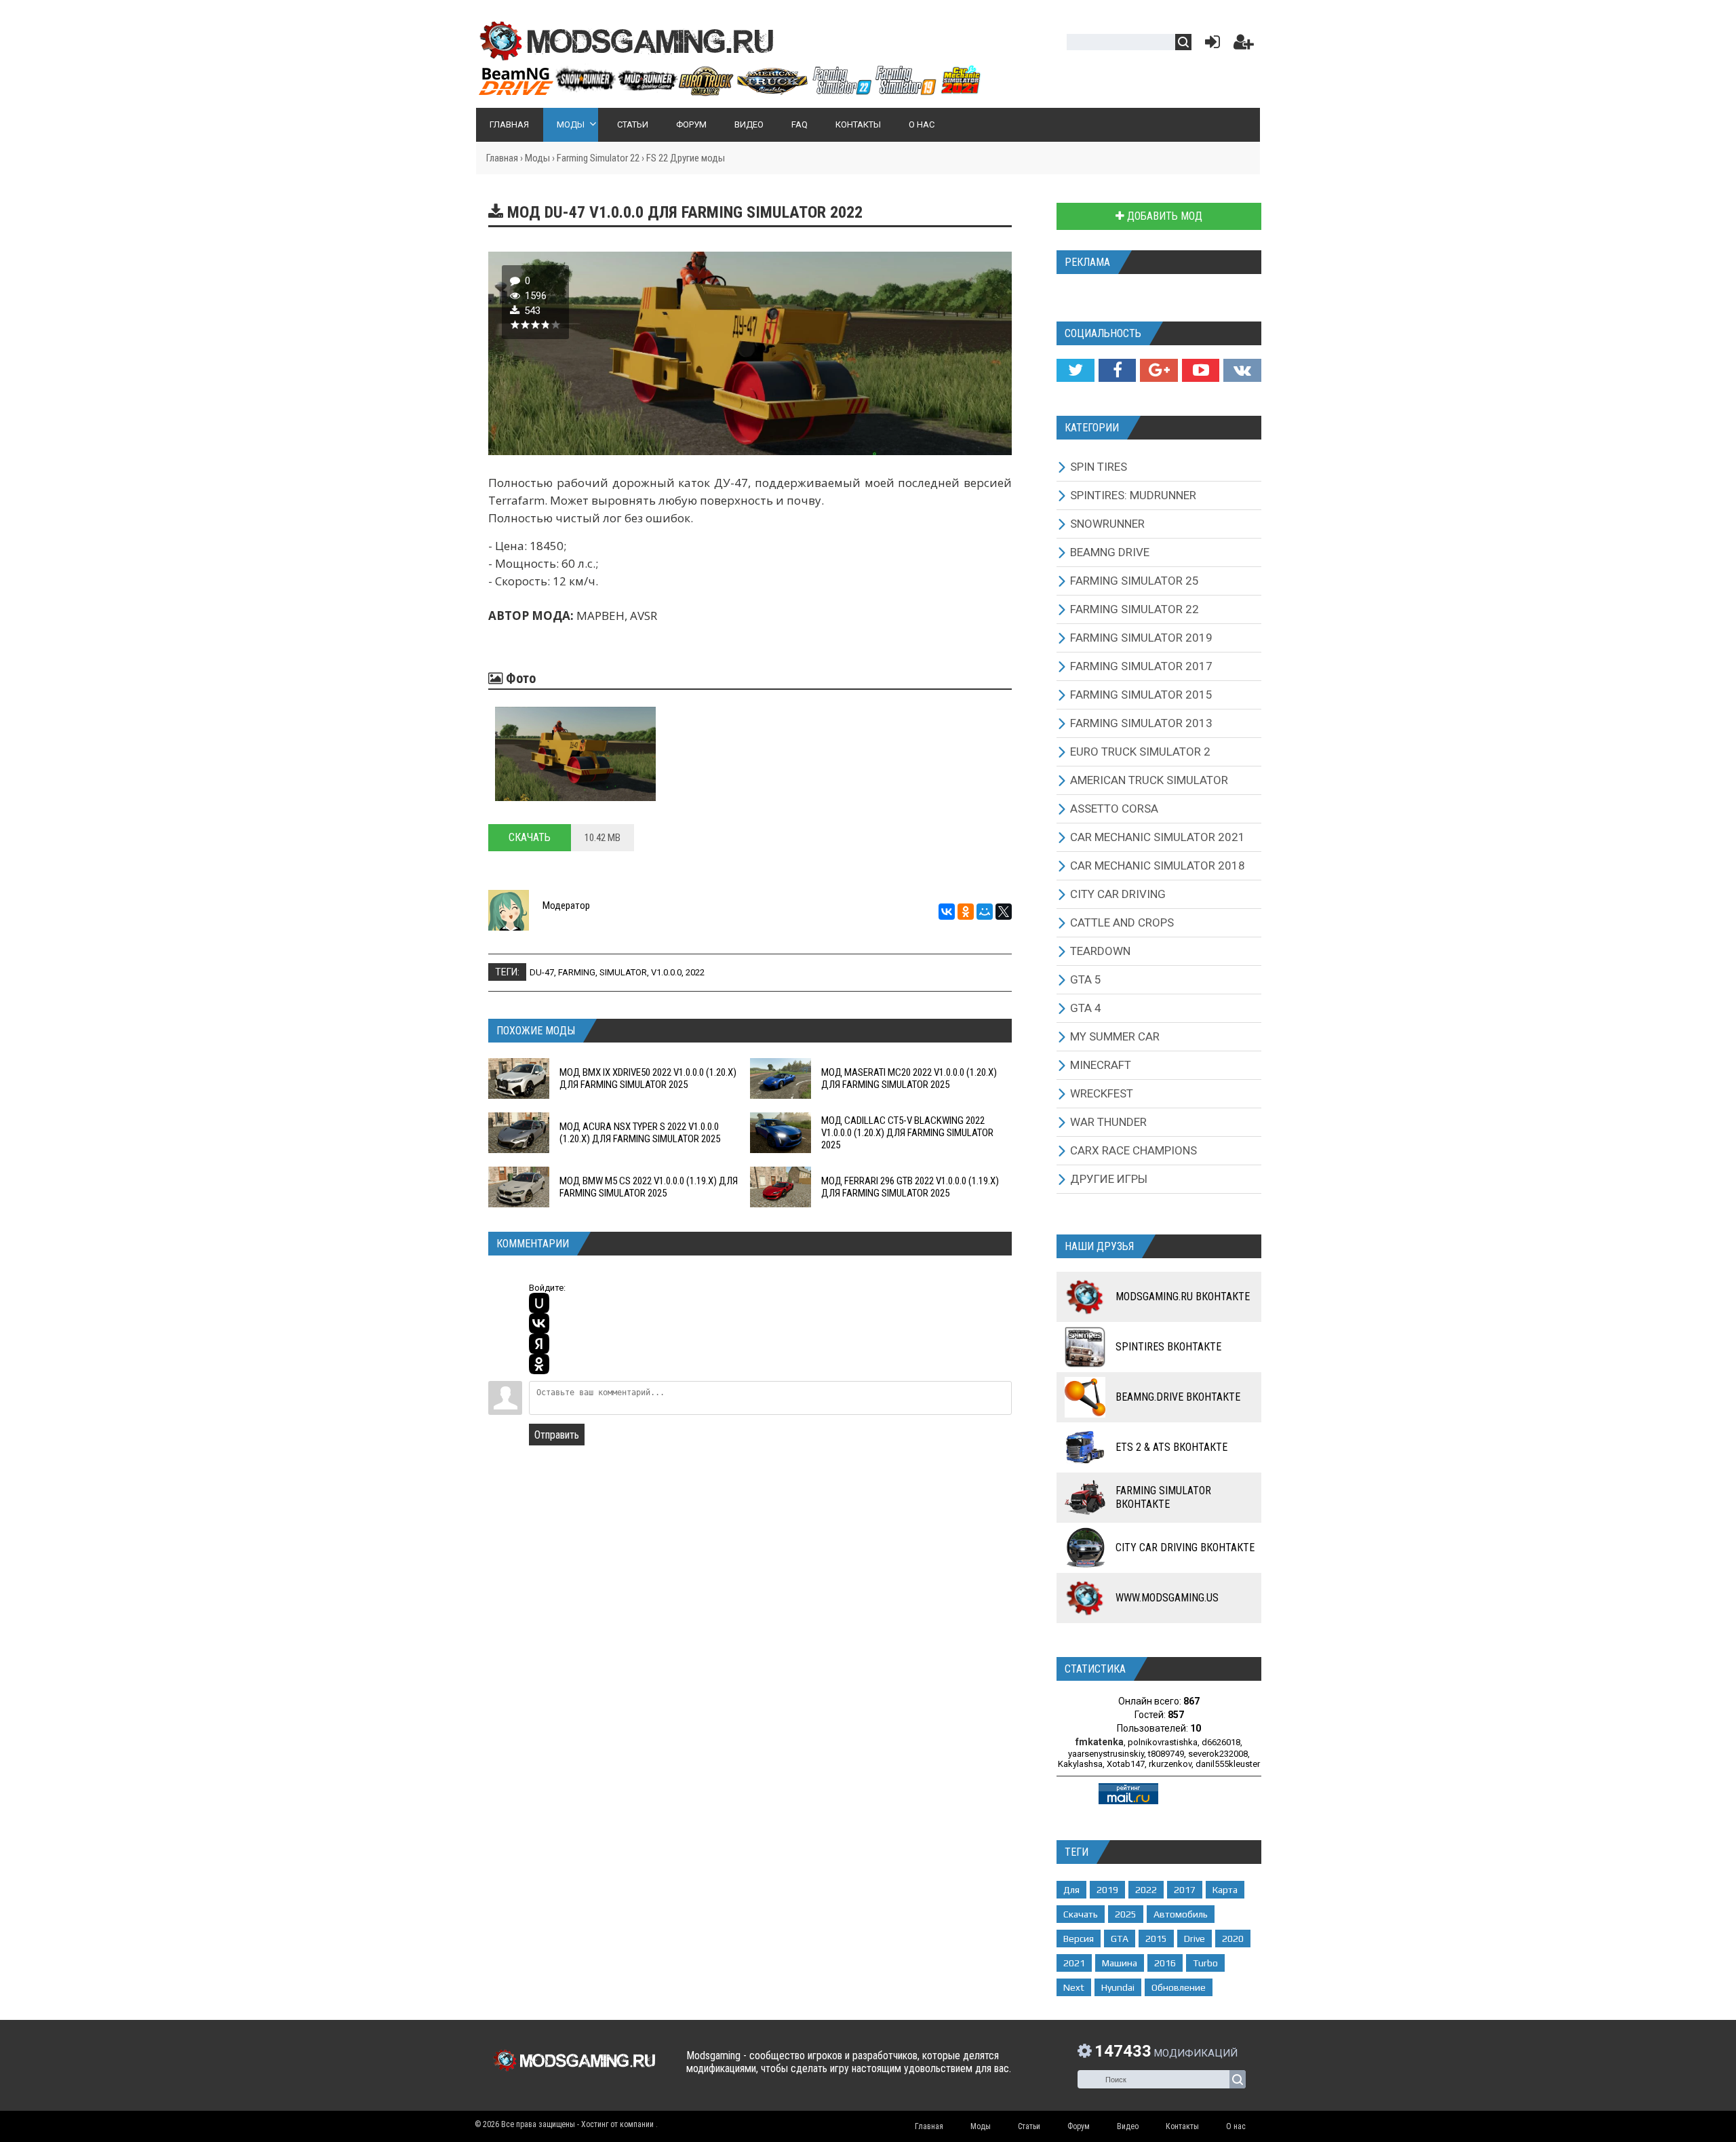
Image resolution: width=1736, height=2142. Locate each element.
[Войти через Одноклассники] (539, 1364)
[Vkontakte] (1242, 370)
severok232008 (1218, 1754)
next (1074, 1987)
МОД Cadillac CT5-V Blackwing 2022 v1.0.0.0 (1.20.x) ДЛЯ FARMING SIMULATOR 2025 (907, 1133)
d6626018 (1221, 1742)
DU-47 (542, 972)
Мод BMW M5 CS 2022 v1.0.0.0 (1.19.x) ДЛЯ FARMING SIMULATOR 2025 (649, 1187)
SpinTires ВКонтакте (1168, 1347)
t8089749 (1166, 1754)
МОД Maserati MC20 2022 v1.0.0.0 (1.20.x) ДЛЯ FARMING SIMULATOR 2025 (909, 1078)
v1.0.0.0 (666, 972)
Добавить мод (1163, 216)
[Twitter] (1075, 370)
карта (1225, 1890)
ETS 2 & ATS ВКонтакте (1171, 1447)
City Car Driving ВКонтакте (1185, 1547)
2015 (1156, 1939)
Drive (1195, 1939)
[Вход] (1210, 45)
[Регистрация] (1244, 45)
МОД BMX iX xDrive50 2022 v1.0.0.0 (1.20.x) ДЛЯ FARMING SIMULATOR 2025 (648, 1078)
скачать (1081, 1914)
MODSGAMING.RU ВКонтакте (1183, 1297)
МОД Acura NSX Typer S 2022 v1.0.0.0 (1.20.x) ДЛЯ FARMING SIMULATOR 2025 (640, 1133)
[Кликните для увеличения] (575, 754)
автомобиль (1181, 1914)
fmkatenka (1100, 1742)
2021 (1074, 1963)
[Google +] (1159, 370)
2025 (1126, 1914)
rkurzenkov (1170, 1764)
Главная (502, 158)
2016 (1165, 1963)
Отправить (557, 1435)
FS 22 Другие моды (686, 158)
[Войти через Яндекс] (539, 1344)
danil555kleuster (1228, 1764)
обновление (1179, 1987)
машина (1120, 1963)
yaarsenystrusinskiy (1106, 1754)
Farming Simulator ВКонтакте (1163, 1497)
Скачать (530, 837)
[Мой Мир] (985, 912)
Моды (537, 158)
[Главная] (729, 90)
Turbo (1205, 1963)
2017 (1185, 1890)
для (1071, 1890)
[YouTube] (1201, 370)
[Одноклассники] (966, 912)
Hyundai (1118, 1987)
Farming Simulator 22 (598, 158)
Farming (577, 972)
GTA (1120, 1939)
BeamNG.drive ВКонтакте (1178, 1397)
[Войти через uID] (539, 1303)
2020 (1233, 1939)
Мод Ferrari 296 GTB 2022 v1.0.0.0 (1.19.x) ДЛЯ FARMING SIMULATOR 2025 (910, 1187)
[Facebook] (1117, 370)
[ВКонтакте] (947, 912)
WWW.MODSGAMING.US (1167, 1598)
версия (1079, 1939)
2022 (695, 972)
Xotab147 (1126, 1764)
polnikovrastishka (1163, 1742)
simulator (623, 972)
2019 (1107, 1890)
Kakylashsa (1080, 1764)
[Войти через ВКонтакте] (539, 1323)
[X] (1004, 912)
